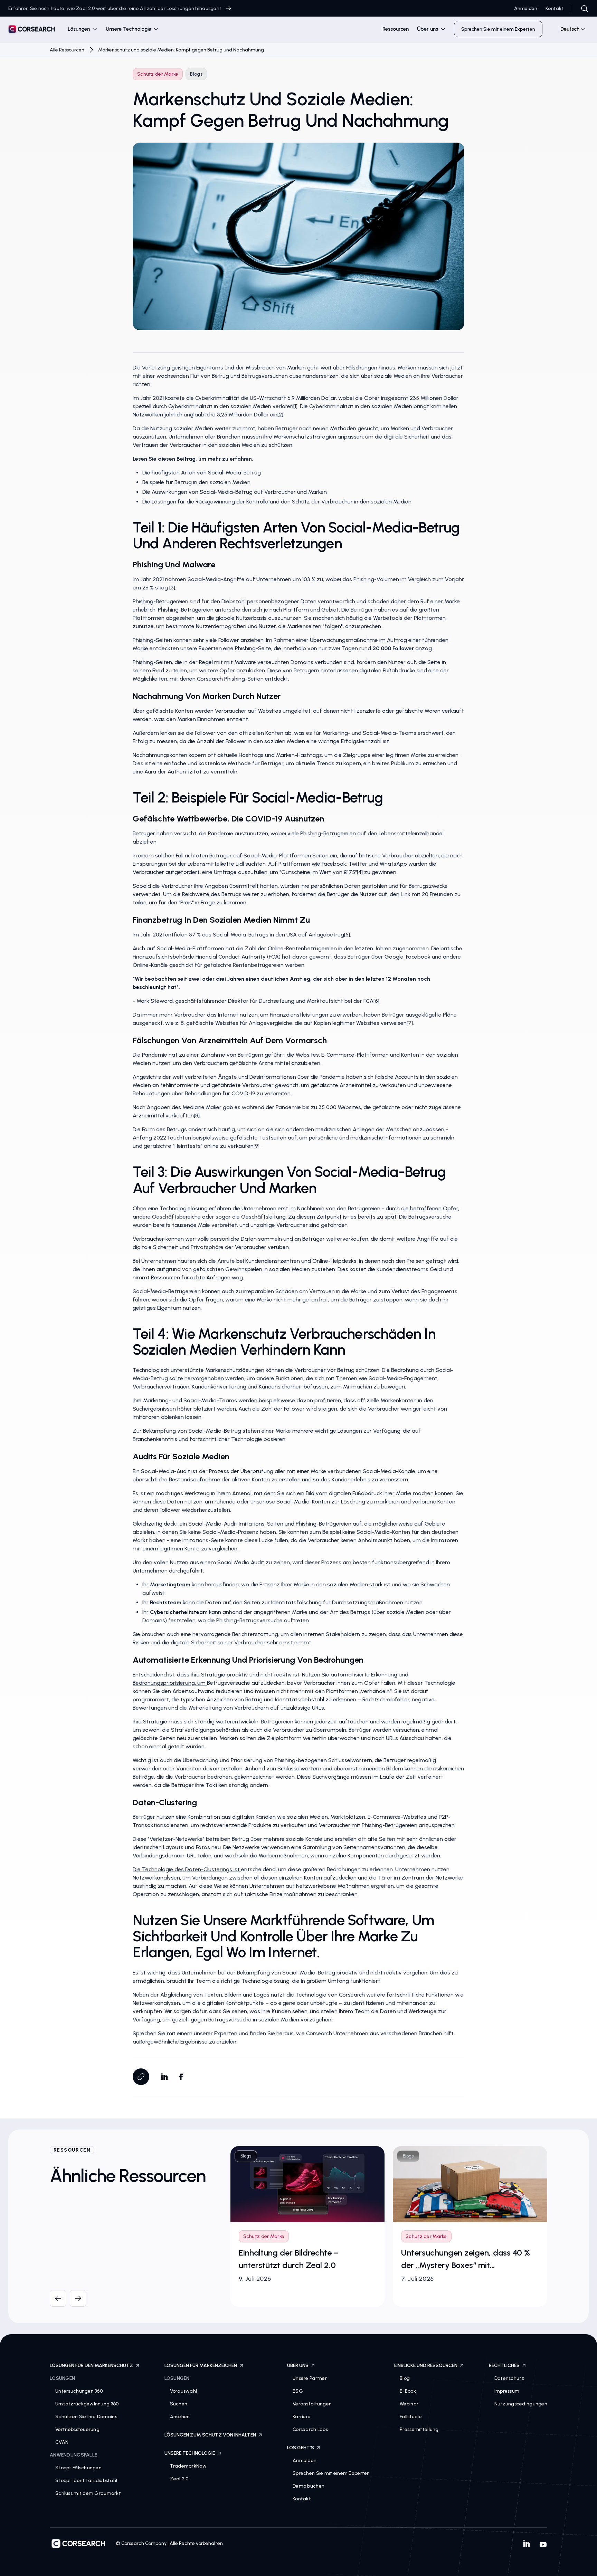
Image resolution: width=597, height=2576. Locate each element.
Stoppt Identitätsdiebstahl (86, 2481)
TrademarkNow (188, 2466)
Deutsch (570, 29)
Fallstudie (411, 2417)
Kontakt (555, 8)
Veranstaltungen (312, 2404)
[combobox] (570, 29)
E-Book (408, 2391)
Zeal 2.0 (179, 2479)
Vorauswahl (184, 2391)
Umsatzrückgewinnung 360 (87, 2404)
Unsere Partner (310, 2378)
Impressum (507, 2391)
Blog (405, 2378)
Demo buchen (309, 2486)
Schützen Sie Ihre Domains (86, 2417)
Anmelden (526, 8)
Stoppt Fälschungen (78, 2468)
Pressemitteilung (419, 2429)
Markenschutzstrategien (305, 437)
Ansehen (180, 2417)
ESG (298, 2391)
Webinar (409, 2404)
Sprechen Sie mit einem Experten (331, 2473)
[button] (83, 29)
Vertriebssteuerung (77, 2429)
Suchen (179, 2404)
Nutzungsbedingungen (521, 2404)
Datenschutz (509, 2378)
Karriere (302, 2417)
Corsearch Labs (310, 2429)
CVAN (62, 2442)
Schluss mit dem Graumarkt (88, 2493)
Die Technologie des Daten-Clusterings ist (187, 1869)
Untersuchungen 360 (79, 2391)
